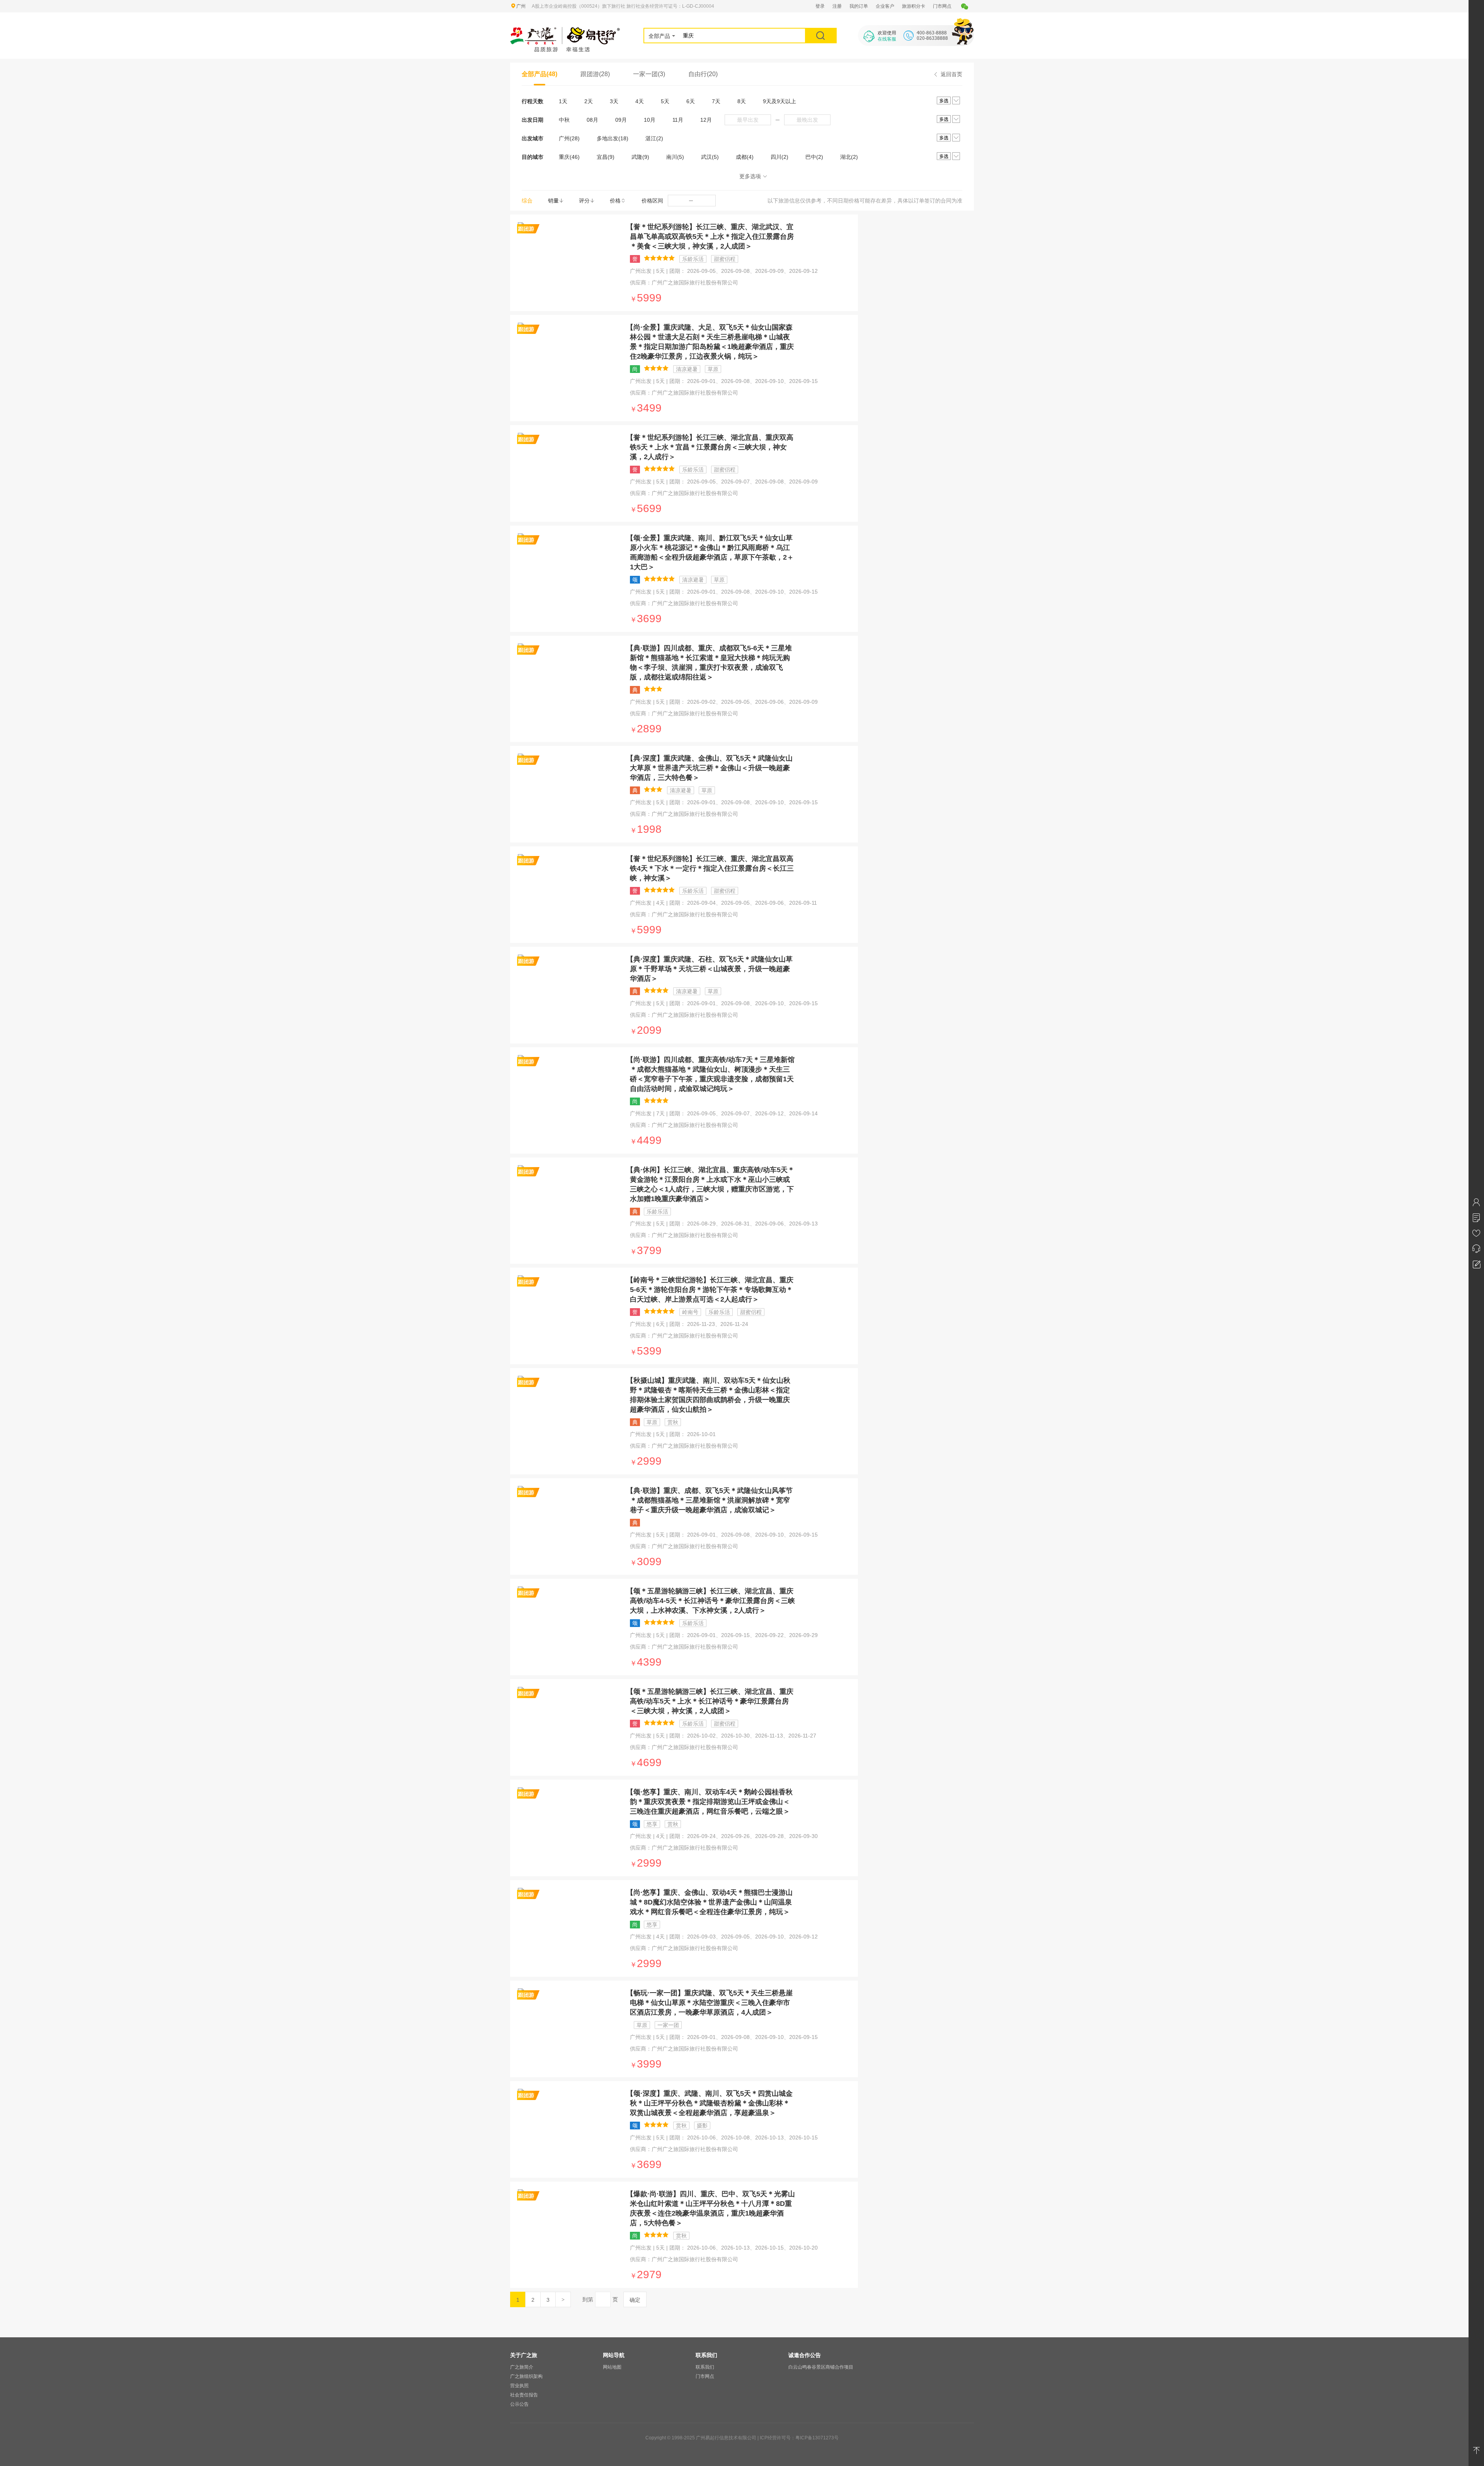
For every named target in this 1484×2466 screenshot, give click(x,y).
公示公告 (519, 2404)
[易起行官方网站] (565, 32)
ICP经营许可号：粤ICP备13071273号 (799, 2438)
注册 (837, 6)
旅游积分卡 (914, 6)
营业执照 (519, 2386)
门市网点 (942, 6)
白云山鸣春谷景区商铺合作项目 (821, 2367)
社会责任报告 (524, 2395)
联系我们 (705, 2367)
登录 (820, 6)
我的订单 (859, 6)
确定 (635, 2300)
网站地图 (612, 2367)
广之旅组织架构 (526, 2376)
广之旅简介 (522, 2367)
